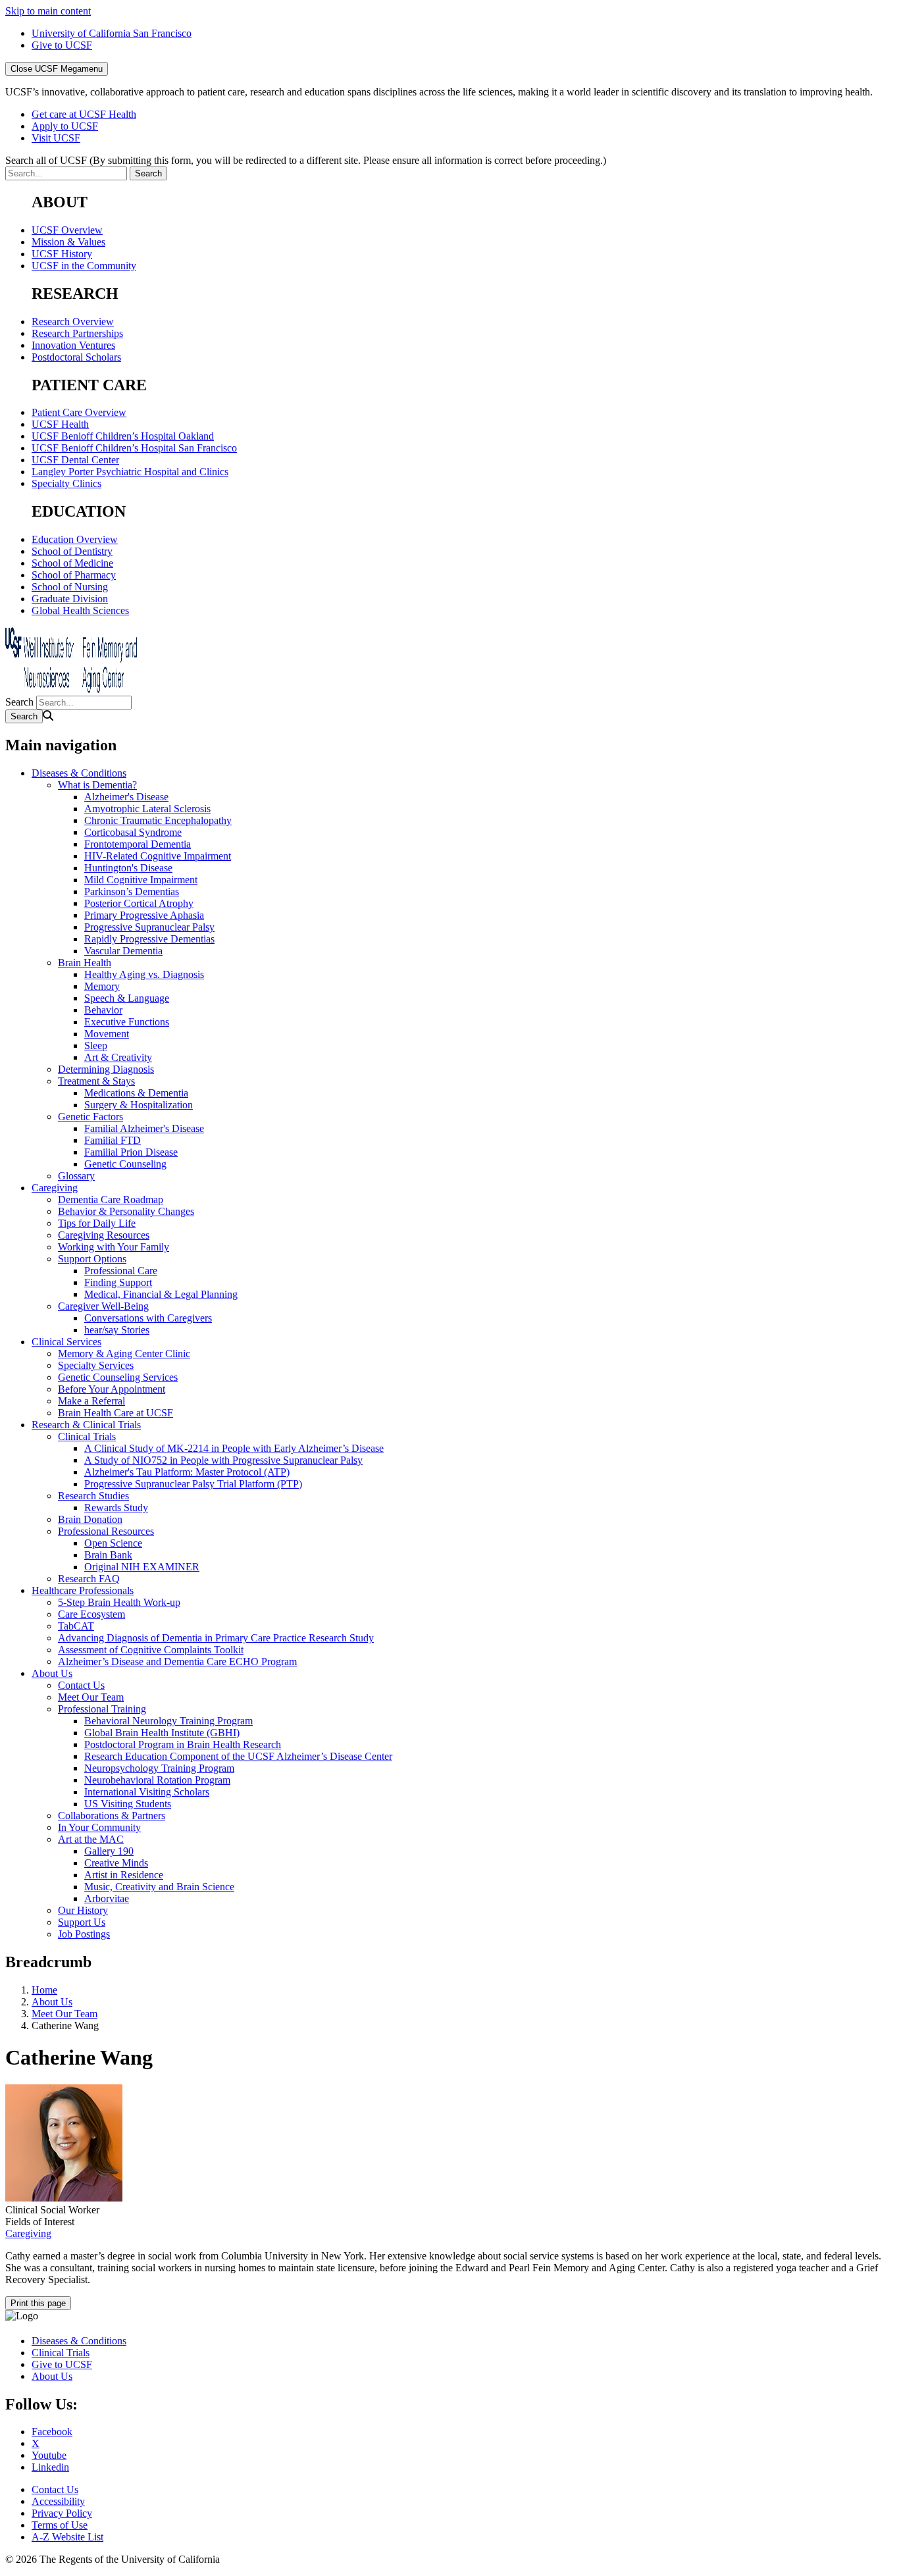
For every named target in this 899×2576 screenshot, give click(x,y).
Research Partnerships (77, 333)
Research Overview (73, 322)
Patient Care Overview (79, 412)
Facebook (52, 2432)
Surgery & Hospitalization (139, 1105)
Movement (107, 1034)
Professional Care (121, 1271)
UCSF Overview (67, 230)
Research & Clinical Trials (86, 1425)
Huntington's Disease (128, 868)
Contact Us (81, 1685)
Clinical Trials (87, 1436)
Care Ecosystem (91, 1614)
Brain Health (85, 963)
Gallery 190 (109, 1851)
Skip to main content (48, 11)
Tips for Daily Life (97, 1223)
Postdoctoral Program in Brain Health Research (183, 1744)
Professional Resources (106, 1531)
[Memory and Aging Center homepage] (71, 689)
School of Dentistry (72, 551)
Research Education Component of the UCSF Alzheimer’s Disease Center (238, 1756)
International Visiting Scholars (147, 1792)
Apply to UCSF (65, 126)
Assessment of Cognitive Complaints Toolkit (151, 1650)
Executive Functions (127, 1022)
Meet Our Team (91, 1697)
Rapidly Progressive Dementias (149, 939)
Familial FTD (113, 1140)
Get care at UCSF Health (84, 114)
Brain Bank (108, 1555)
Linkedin (50, 2467)
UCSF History (62, 254)
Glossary (76, 1176)
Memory (102, 986)
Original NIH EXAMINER (142, 1567)
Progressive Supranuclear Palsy (149, 927)
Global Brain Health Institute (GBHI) (162, 1733)
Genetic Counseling (125, 1164)
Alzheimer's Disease (126, 797)
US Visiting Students (128, 1804)
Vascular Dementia (123, 951)
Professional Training (102, 1709)
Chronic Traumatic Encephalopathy (158, 820)
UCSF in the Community (84, 266)
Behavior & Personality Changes (126, 1211)
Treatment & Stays (96, 1081)
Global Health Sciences (80, 610)
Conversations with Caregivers (148, 1318)
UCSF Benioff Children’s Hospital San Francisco (134, 448)
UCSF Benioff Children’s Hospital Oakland (123, 436)
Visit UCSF (56, 138)
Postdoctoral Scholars (76, 357)
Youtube (49, 2455)
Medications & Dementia (136, 1093)
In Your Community (99, 1827)
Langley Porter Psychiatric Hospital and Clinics (130, 472)
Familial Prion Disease (131, 1152)
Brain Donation (90, 1519)
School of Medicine (72, 563)
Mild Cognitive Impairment (141, 880)
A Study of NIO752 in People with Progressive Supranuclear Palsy (223, 1460)
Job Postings (84, 1934)
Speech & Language (127, 998)
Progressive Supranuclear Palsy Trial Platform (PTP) (193, 1484)
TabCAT (76, 1626)
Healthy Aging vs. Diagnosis (144, 974)
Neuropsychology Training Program (159, 1768)
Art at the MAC (91, 1839)
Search (19, 702)
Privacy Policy (62, 2513)
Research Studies (93, 1496)
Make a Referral (91, 1401)
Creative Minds (116, 1863)
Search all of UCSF (306, 160)
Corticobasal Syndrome (133, 832)
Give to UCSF (62, 45)
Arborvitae (107, 1898)
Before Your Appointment (112, 1389)
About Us (52, 1673)
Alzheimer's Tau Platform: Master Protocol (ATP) (187, 1472)
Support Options (92, 1259)
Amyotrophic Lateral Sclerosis (147, 809)
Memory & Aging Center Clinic (124, 1353)
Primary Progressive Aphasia (144, 915)
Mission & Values (68, 242)
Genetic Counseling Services (118, 1377)
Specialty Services (96, 1365)
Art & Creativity (118, 1057)
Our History (83, 1910)
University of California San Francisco (112, 33)
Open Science (113, 1543)
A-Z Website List (67, 2537)
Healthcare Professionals (83, 1590)
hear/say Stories (117, 1330)
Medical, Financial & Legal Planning (161, 1294)
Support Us (82, 1922)
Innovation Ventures (73, 345)
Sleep (96, 1045)
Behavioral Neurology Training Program (168, 1721)
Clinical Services (66, 1342)
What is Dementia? (97, 785)
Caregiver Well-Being (103, 1306)
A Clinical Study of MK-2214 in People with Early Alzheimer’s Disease (234, 1448)
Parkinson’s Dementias (132, 891)
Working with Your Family (114, 1247)
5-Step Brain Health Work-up (119, 1602)
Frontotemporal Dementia (138, 844)
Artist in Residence (124, 1875)
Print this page (38, 2303)
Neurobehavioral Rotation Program (157, 1780)
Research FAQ (89, 1579)
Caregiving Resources (104, 1235)
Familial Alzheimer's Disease (144, 1128)
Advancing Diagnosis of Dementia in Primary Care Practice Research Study (216, 1638)
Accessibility (58, 2501)
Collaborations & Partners (112, 1816)
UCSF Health (60, 424)
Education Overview (75, 539)
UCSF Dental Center (75, 460)
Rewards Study (116, 1507)
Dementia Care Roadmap (111, 1199)
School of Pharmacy (74, 575)
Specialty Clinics (66, 483)
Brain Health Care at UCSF (116, 1413)
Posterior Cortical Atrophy (139, 903)
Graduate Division (70, 599)
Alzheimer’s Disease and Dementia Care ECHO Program (177, 1662)
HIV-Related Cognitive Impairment (158, 856)
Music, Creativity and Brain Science (159, 1887)
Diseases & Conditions (79, 773)
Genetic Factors (90, 1117)
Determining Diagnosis (106, 1069)
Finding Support (118, 1282)
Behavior (103, 1010)
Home (44, 1990)
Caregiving (55, 1188)
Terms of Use (60, 2525)
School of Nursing (70, 587)
